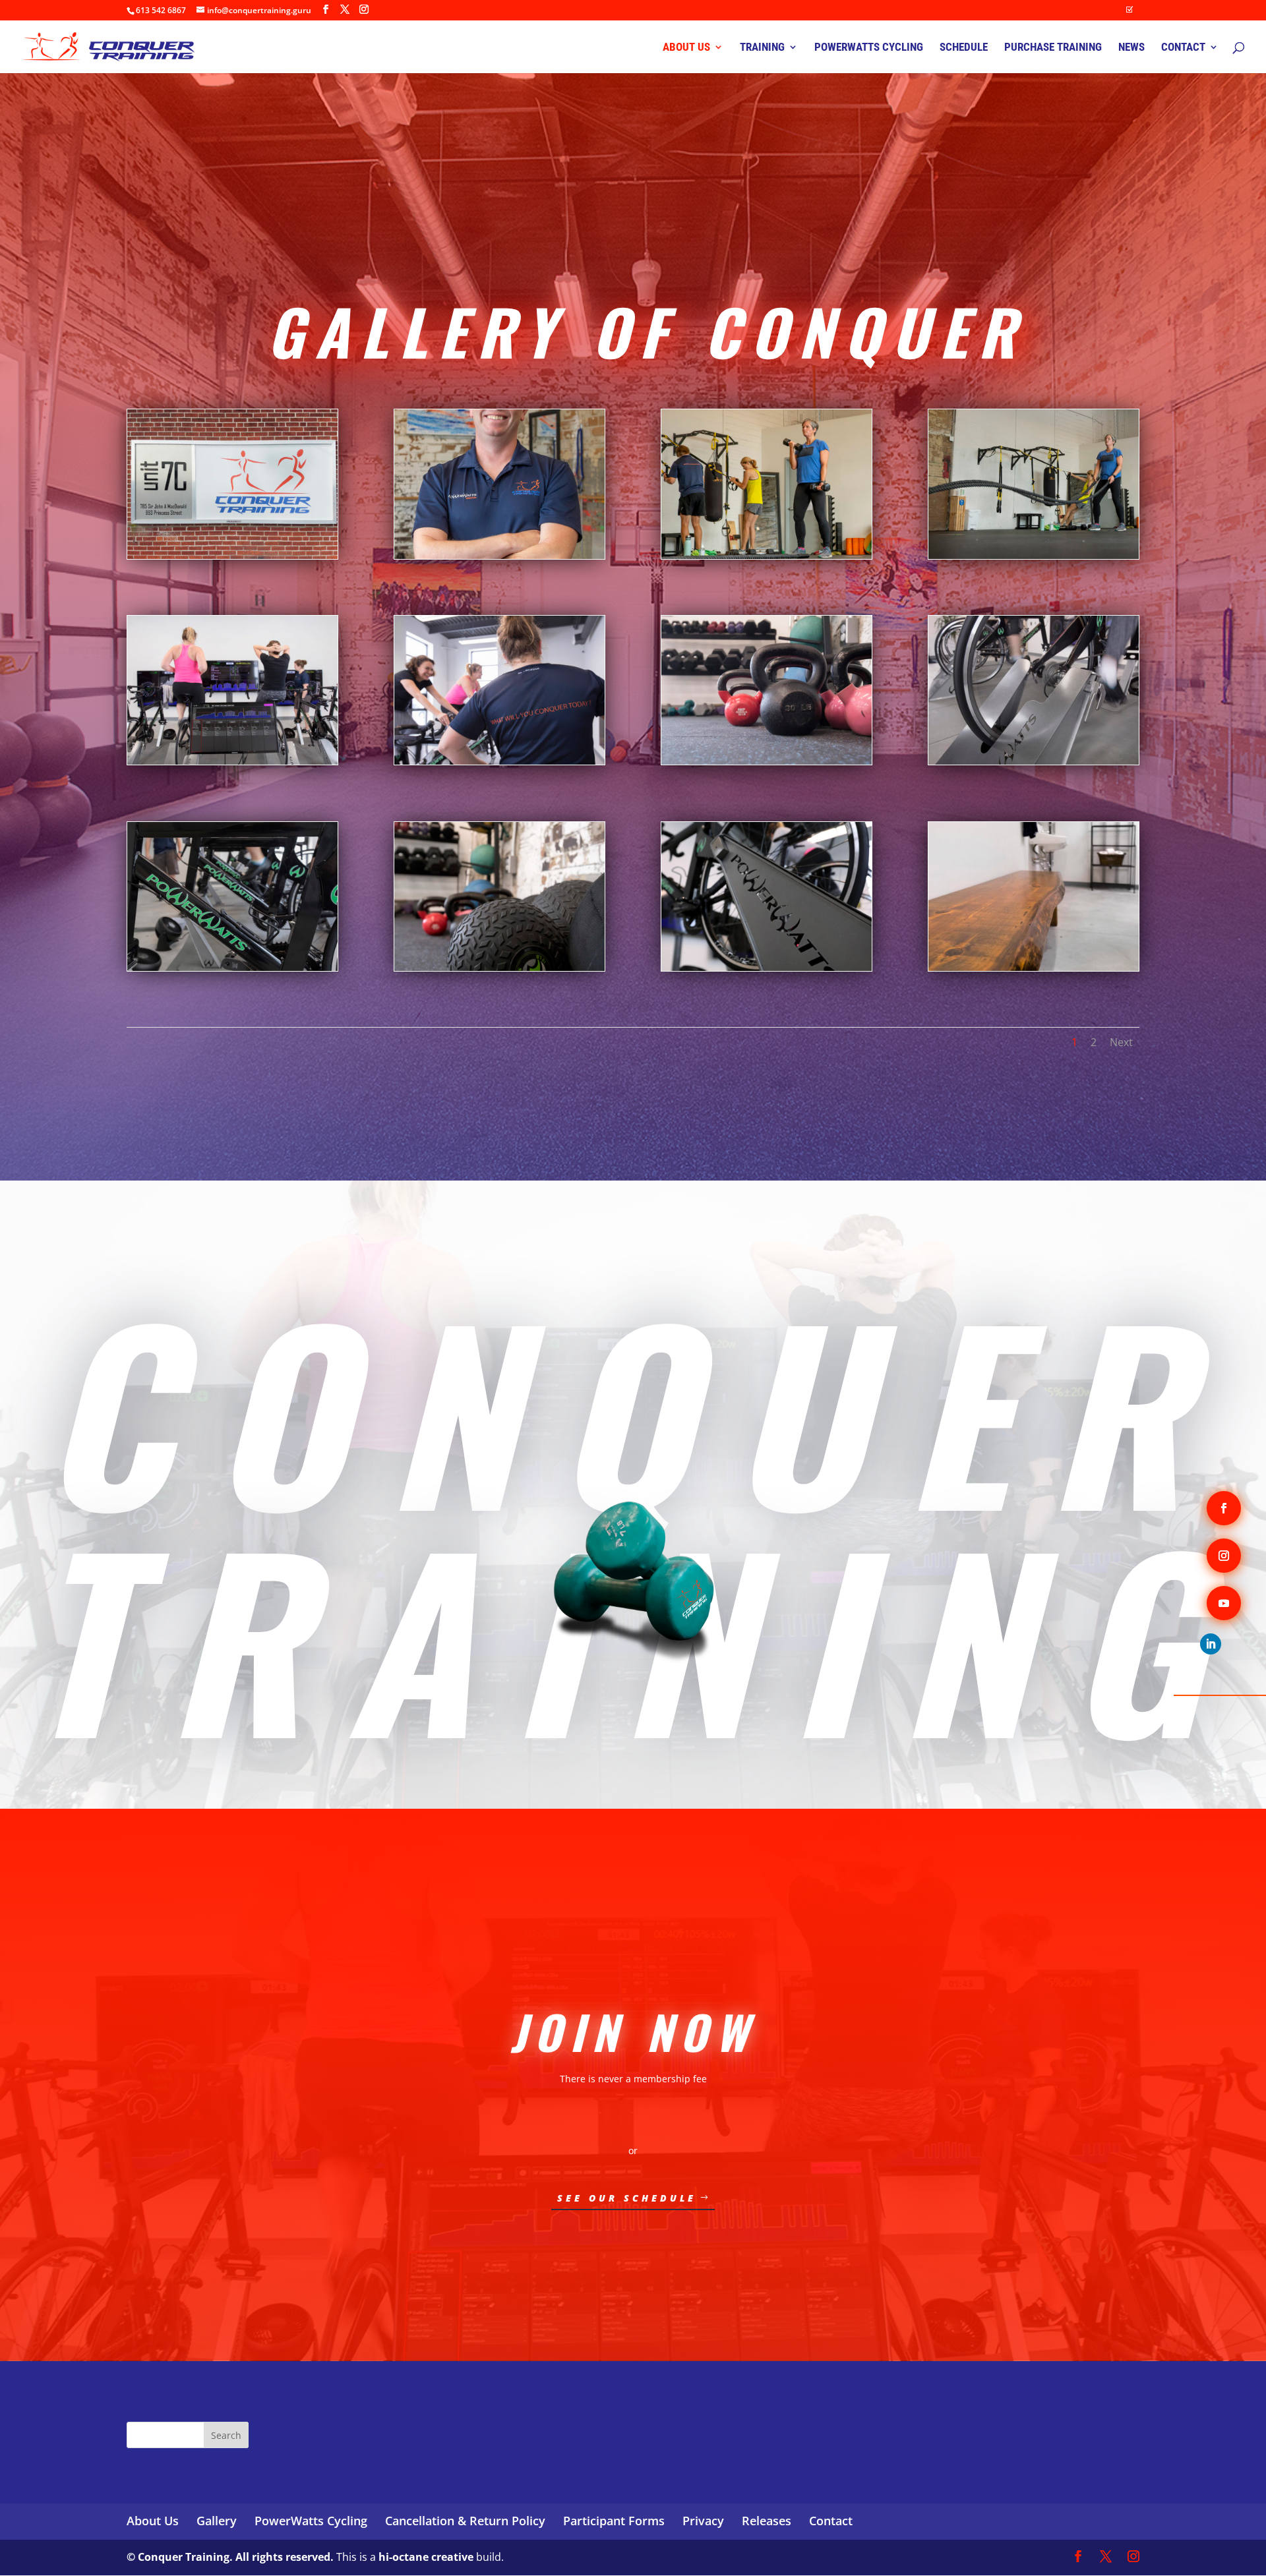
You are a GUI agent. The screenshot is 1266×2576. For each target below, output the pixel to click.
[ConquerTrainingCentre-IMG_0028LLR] (1034, 967)
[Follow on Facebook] (1224, 1508)
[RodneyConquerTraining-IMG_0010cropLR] (499, 555)
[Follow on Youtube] (1224, 1603)
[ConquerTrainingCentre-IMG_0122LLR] (232, 761)
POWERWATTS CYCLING (869, 48)
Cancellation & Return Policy (465, 2521)
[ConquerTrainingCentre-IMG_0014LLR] (767, 967)
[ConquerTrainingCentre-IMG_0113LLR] (1034, 761)
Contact (831, 2521)
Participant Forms (614, 2521)
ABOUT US (686, 48)
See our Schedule (627, 2198)
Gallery (217, 2521)
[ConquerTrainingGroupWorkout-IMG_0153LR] (767, 555)
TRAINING (762, 48)
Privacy (703, 2521)
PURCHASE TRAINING (1053, 48)
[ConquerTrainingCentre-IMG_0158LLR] (232, 967)
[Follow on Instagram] (1224, 1556)
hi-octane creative (426, 2557)
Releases (767, 2521)
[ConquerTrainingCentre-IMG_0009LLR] (767, 761)
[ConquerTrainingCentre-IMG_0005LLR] (499, 967)
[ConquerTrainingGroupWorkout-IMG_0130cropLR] (1034, 555)
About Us (153, 2521)
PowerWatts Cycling (311, 2521)
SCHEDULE (964, 48)
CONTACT (1183, 48)
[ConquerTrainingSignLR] (232, 555)
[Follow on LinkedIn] (1211, 1644)
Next (1121, 1042)
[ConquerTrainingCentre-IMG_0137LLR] (499, 761)
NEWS (1131, 48)
